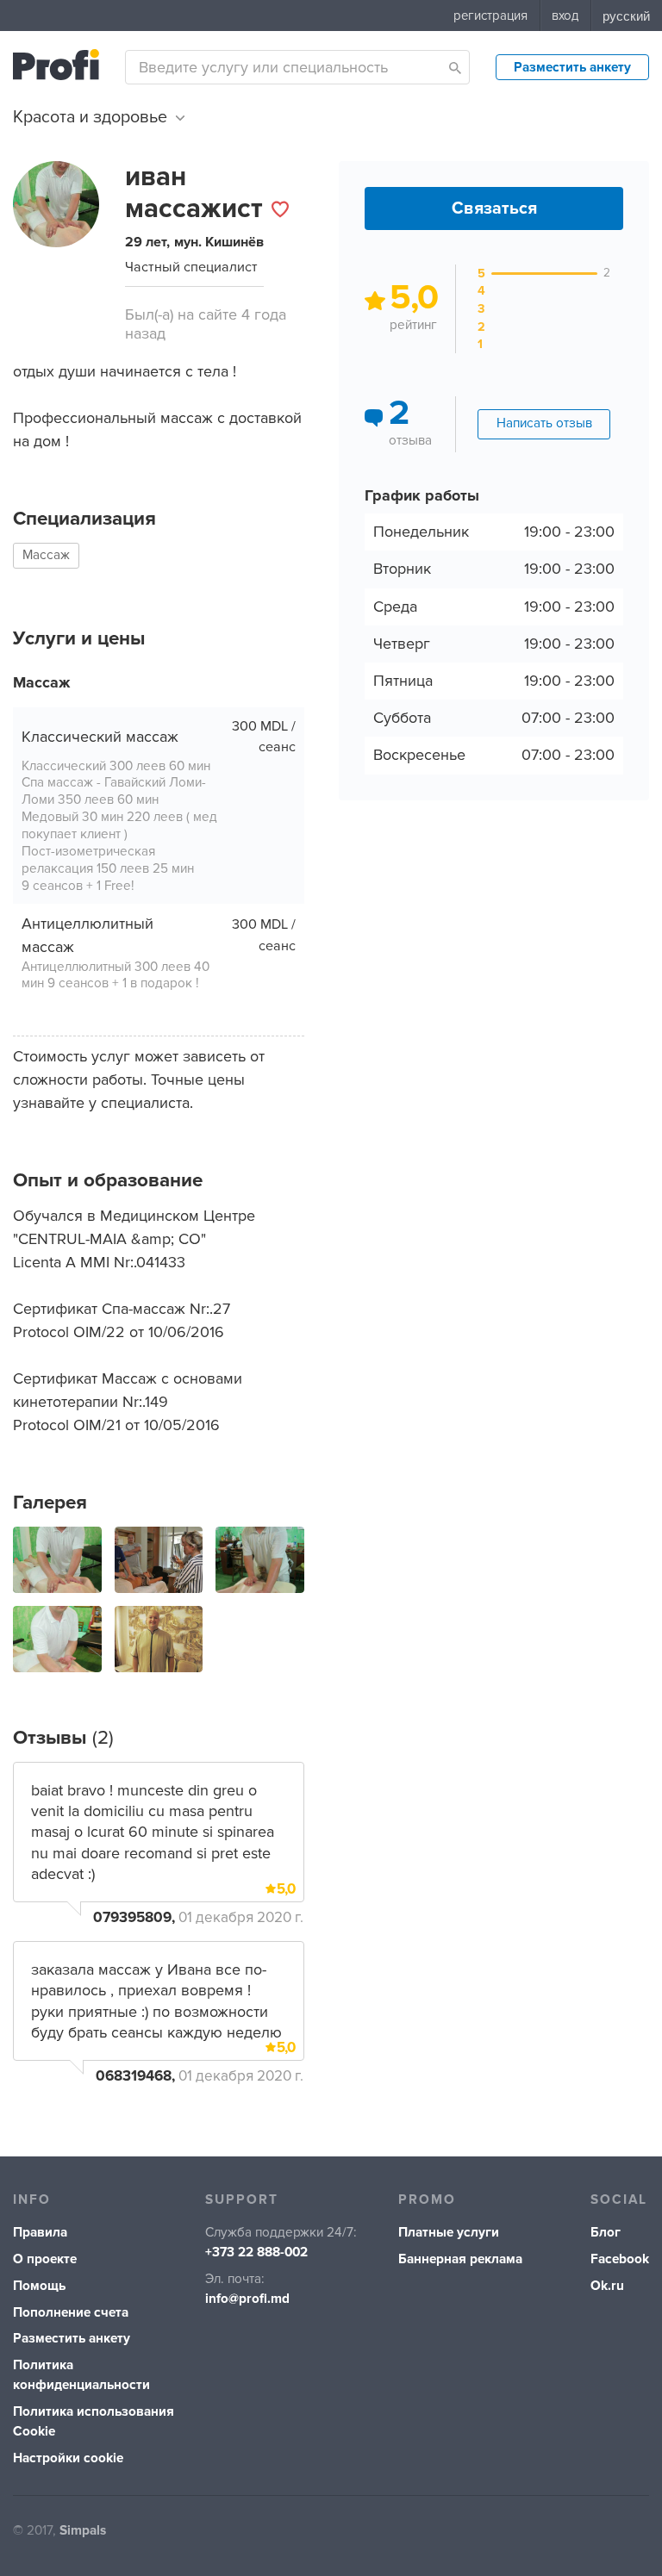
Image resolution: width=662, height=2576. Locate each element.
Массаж (46, 555)
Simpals (83, 2531)
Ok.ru (607, 2286)
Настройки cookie (68, 2458)
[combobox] (297, 67)
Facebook (620, 2259)
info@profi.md (247, 2299)
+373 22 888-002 (256, 2252)
